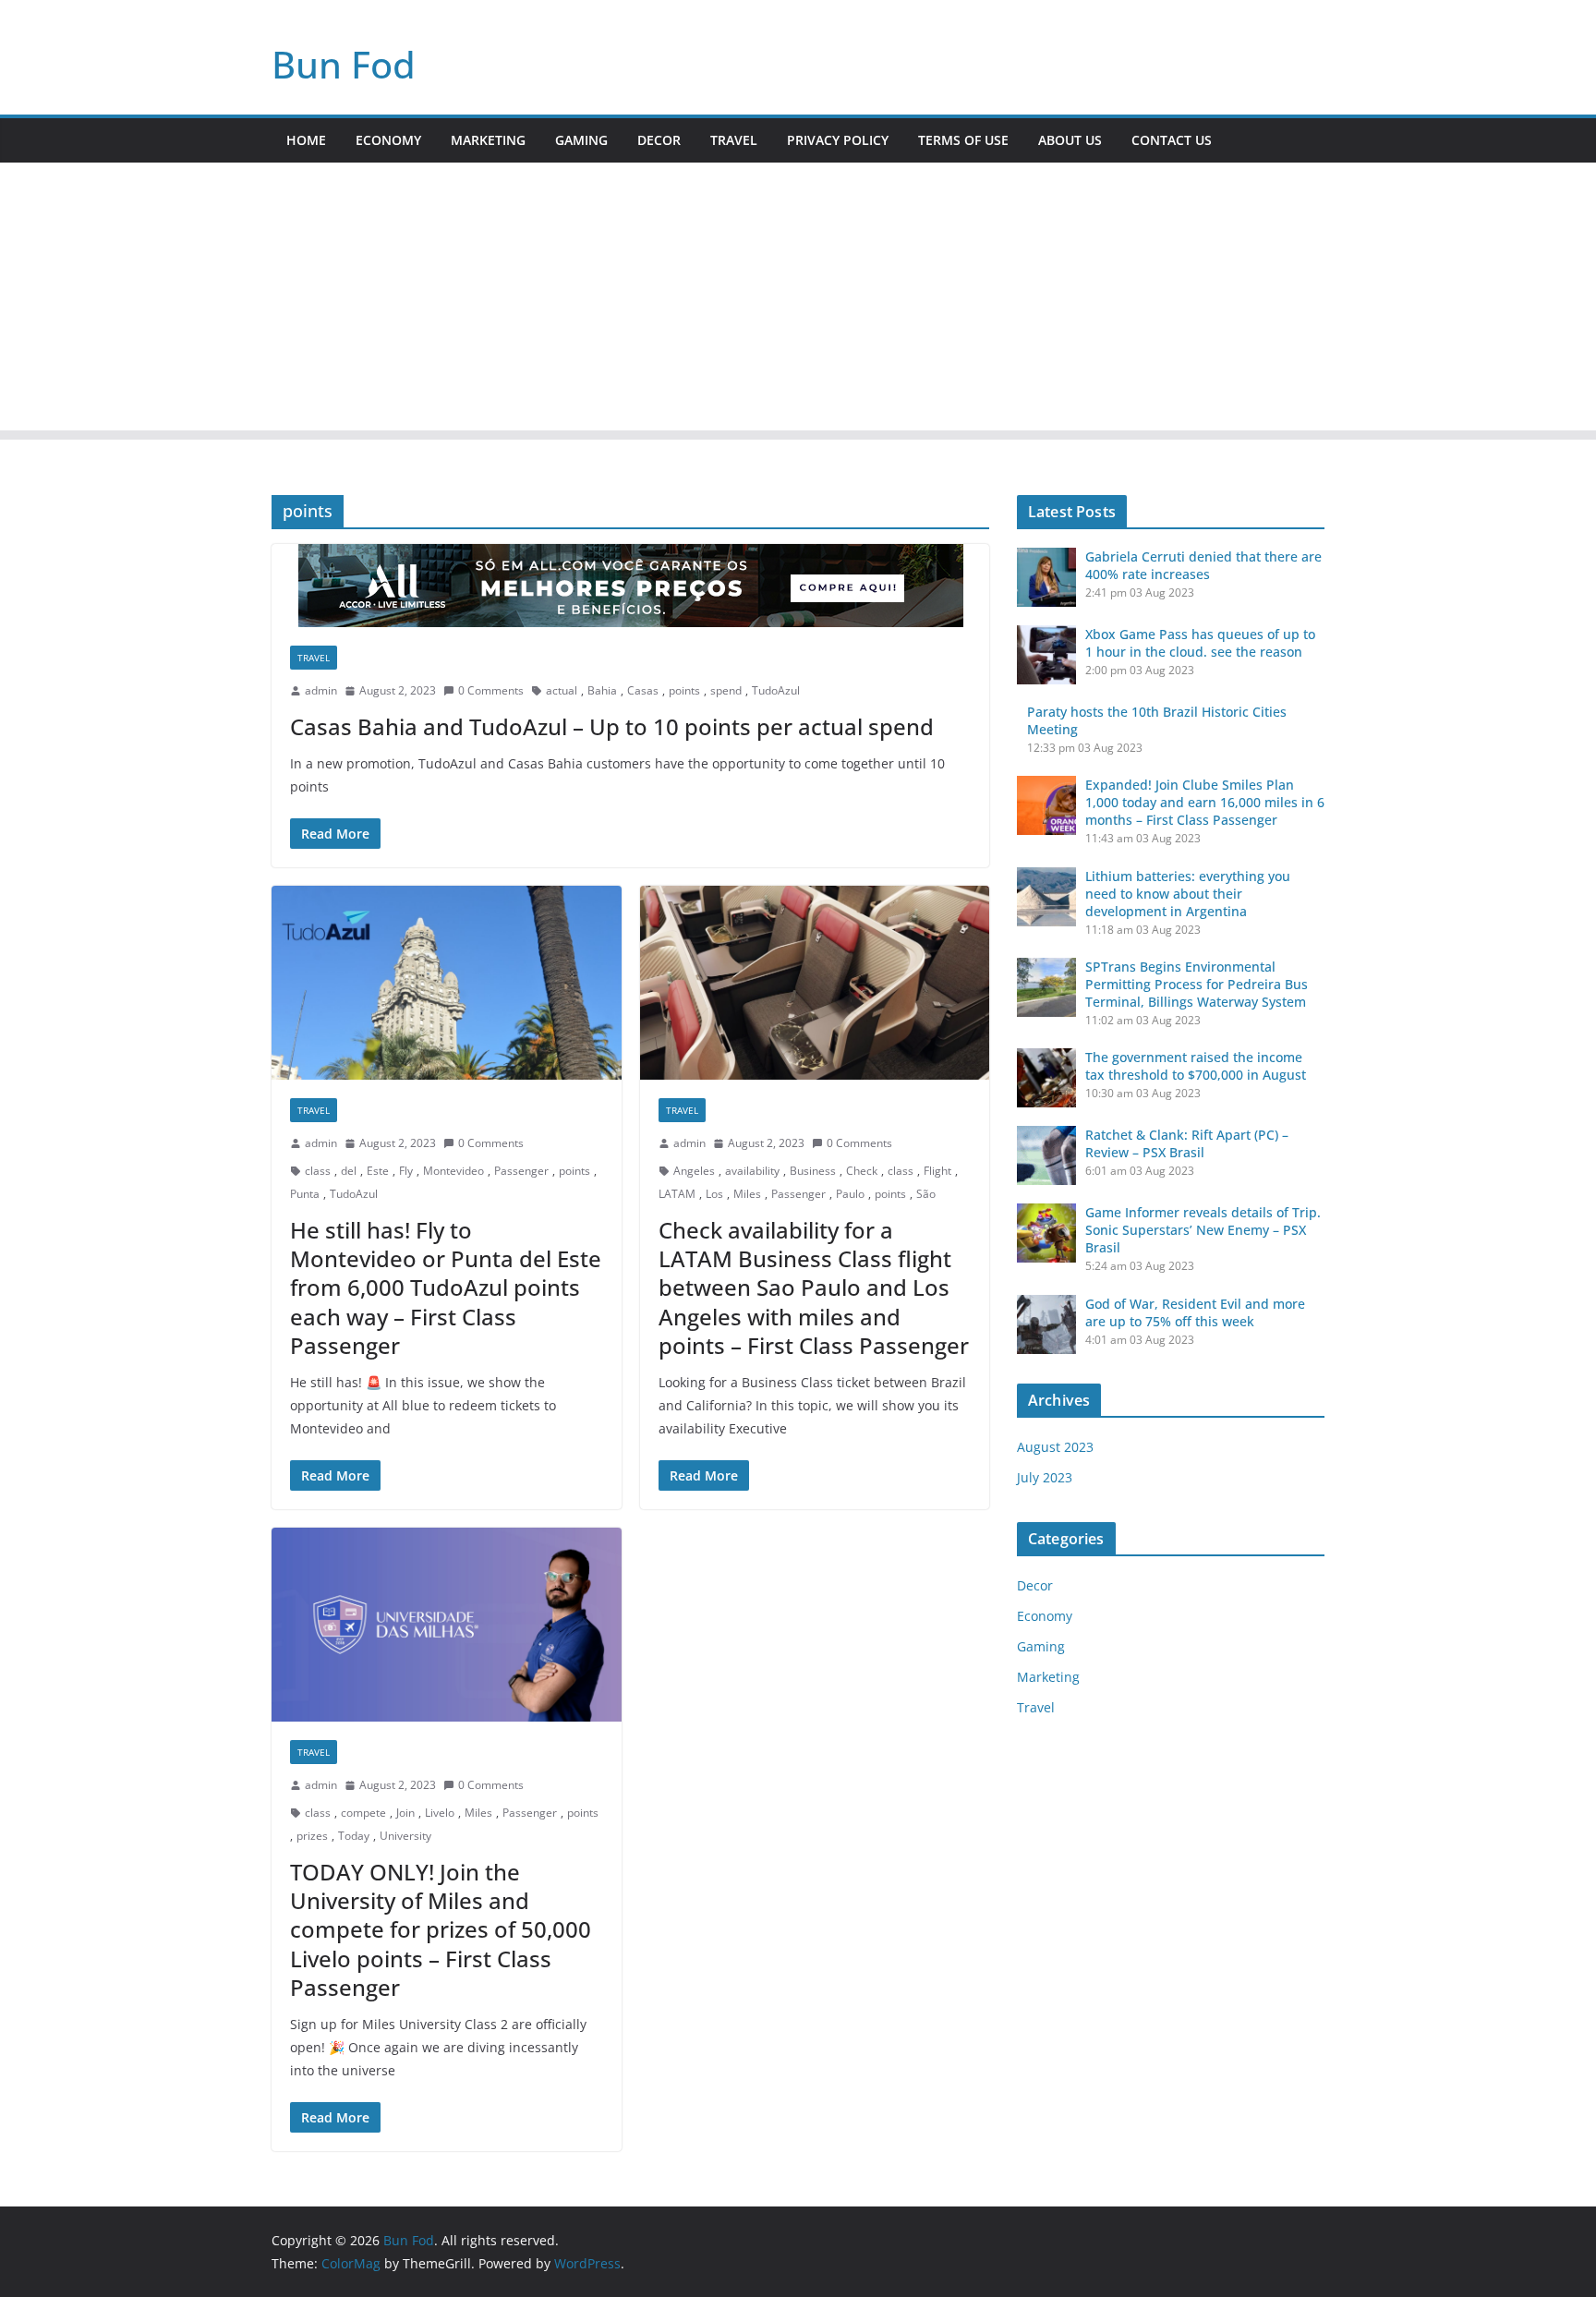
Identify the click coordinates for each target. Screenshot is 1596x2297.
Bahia (602, 690)
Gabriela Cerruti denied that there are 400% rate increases (1203, 565)
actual (562, 690)
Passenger (521, 1171)
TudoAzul (776, 690)
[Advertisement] (798, 301)
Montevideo (453, 1171)
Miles (747, 1194)
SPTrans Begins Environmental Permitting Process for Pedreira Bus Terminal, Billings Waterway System (1197, 984)
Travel (734, 140)
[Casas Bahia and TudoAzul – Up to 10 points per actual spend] (630, 586)
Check (862, 1171)
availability (752, 1171)
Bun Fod (344, 64)
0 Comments (491, 690)
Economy (388, 140)
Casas (643, 690)
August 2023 (1055, 1447)
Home (306, 140)
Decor (659, 140)
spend (726, 690)
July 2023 (1045, 1477)
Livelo (440, 1813)
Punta (305, 1194)
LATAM (677, 1194)
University (405, 1836)
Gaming (581, 140)
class (318, 1171)
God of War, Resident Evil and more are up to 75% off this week (1195, 1312)
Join (405, 1813)
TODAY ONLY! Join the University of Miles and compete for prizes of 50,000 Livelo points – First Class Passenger (441, 1929)
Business (813, 1171)
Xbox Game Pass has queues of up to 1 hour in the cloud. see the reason (1200, 643)
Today (354, 1836)
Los (714, 1194)
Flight (937, 1171)
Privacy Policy (838, 140)
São (926, 1194)
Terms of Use (963, 140)
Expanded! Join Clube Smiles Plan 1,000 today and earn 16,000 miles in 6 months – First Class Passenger (1205, 802)
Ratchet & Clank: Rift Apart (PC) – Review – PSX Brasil (1187, 1143)
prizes (312, 1836)
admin (321, 690)
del (349, 1171)
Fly (406, 1171)
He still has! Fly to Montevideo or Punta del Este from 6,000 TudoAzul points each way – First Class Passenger (446, 1288)
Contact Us (1172, 140)
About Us (1070, 140)
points (684, 690)
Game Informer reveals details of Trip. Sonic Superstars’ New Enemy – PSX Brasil (1203, 1230)
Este (378, 1171)
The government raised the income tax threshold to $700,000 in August (1196, 1066)
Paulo (850, 1194)
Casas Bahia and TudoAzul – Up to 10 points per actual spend (612, 726)
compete (363, 1813)
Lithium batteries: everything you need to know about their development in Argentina (1188, 894)
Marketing (488, 140)
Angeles (694, 1171)
